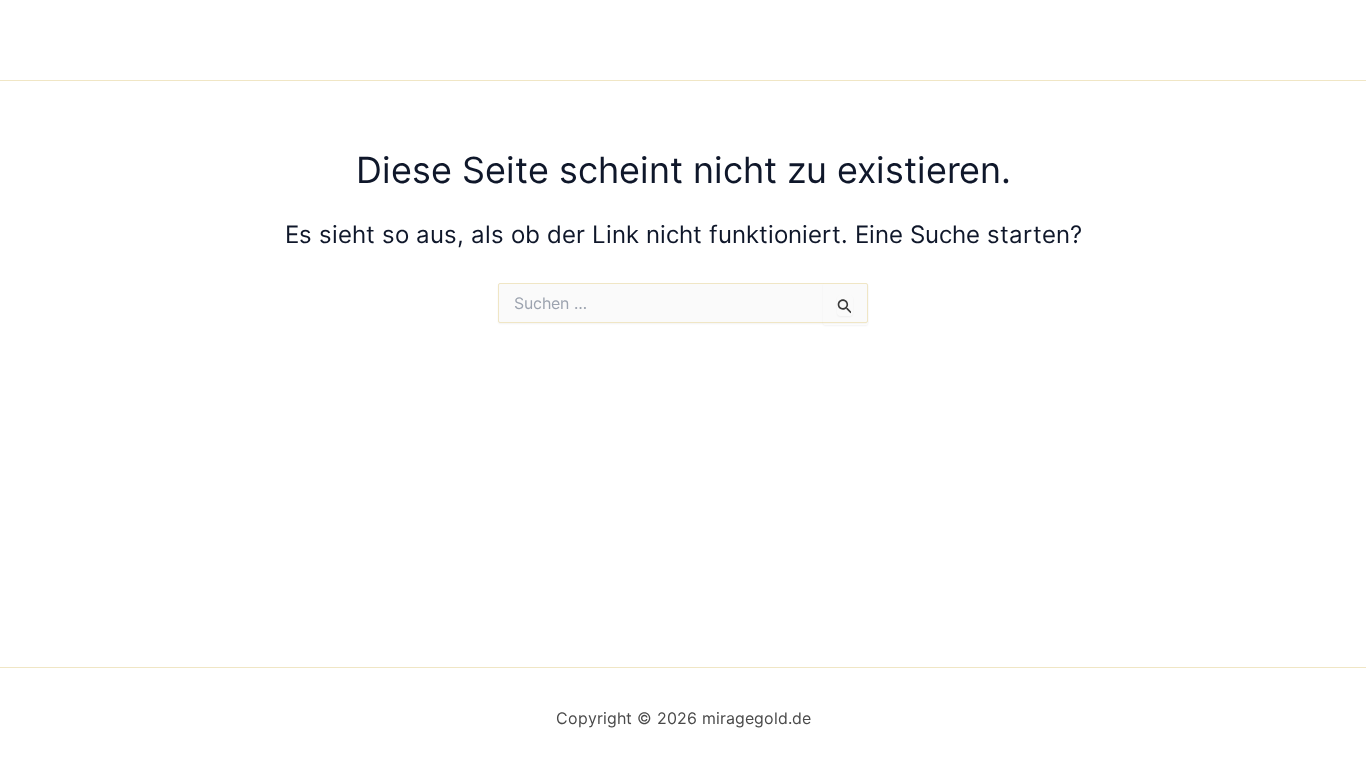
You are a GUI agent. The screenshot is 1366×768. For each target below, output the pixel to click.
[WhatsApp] (1244, 41)
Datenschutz (1001, 40)
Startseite (771, 40)
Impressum (881, 40)
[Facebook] (1184, 41)
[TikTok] (1274, 41)
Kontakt (1110, 40)
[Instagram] (1214, 41)
